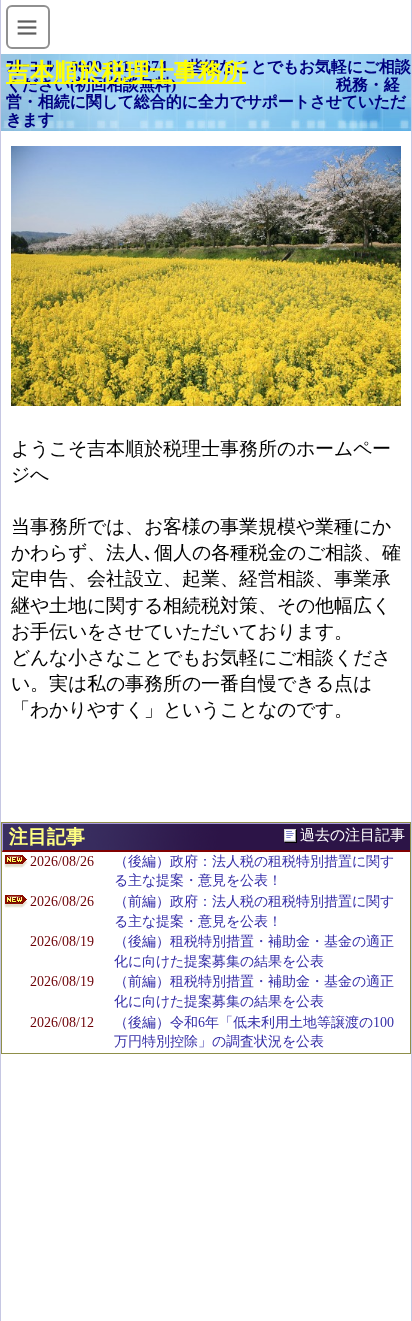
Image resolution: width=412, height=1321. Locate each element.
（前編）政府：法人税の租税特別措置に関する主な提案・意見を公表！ (254, 911)
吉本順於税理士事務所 (126, 72)
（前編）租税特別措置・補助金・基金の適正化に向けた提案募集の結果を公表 (254, 991)
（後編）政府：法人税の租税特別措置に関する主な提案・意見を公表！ (254, 871)
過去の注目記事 (352, 835)
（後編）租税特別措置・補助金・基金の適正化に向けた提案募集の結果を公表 (254, 951)
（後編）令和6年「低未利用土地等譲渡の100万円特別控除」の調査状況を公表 (254, 1032)
